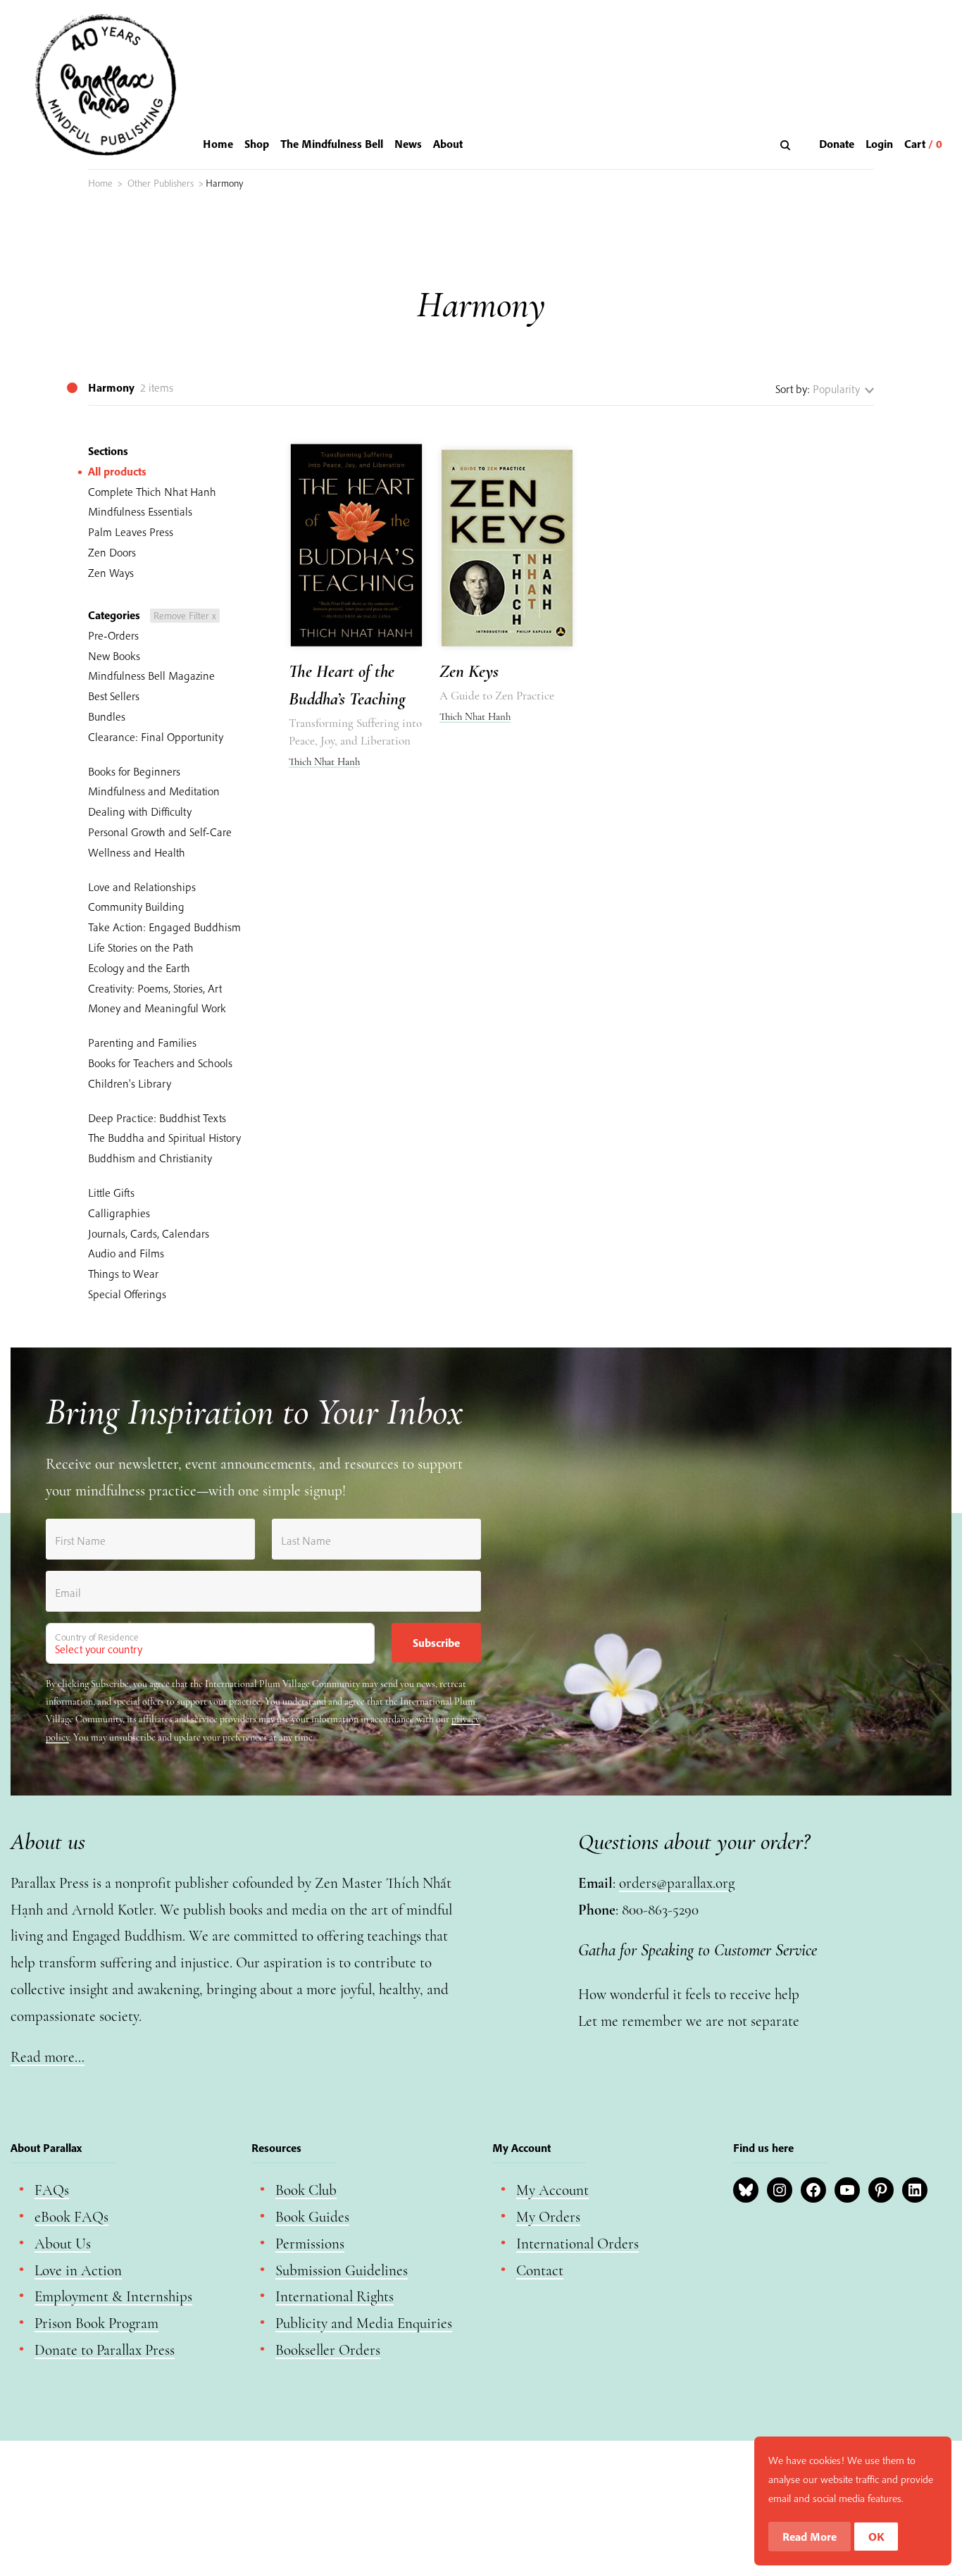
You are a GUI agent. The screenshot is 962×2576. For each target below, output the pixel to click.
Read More (810, 2537)
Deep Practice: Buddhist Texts (157, 1118)
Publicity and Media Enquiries (364, 2323)
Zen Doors (112, 552)
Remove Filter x (185, 616)
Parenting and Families (142, 1043)
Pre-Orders (113, 635)
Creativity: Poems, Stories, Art (155, 988)
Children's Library (130, 1083)
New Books (114, 656)
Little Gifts (111, 1193)
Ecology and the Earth (139, 968)
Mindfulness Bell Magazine (151, 676)
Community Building (136, 907)
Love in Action (78, 2271)
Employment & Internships (113, 2297)
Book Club (306, 2190)
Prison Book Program (96, 2323)
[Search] (787, 145)
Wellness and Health (137, 852)
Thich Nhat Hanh (324, 761)
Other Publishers (161, 183)
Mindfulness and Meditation (154, 791)
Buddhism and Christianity (150, 1158)
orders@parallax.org (677, 1883)
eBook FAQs (71, 2217)
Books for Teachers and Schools (160, 1063)
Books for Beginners (134, 771)
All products (117, 471)
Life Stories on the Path (141, 947)
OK (876, 2537)
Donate (837, 144)
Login (879, 144)
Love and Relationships (142, 887)
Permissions (310, 2244)
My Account (552, 2190)
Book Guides (312, 2217)
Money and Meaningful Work (157, 1008)
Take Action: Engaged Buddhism (164, 927)
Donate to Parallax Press (105, 2350)
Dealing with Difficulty (140, 811)
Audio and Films (126, 1253)
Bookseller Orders (328, 2350)
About (448, 144)
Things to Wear (123, 1274)
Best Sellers (114, 696)
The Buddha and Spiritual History (164, 1138)
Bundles (107, 716)
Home (218, 144)
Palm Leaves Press (131, 532)
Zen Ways (111, 573)
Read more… (48, 2057)
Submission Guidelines (342, 2271)
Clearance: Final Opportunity (156, 737)
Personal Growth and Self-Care (160, 832)
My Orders (548, 2217)
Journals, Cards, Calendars (149, 1233)
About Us (63, 2244)
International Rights (335, 2297)
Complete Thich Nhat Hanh (152, 492)
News (408, 144)
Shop (257, 144)
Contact (540, 2271)
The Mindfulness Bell (332, 144)
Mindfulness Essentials (140, 511)
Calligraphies (119, 1213)
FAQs (52, 2190)
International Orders (577, 2244)
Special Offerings (127, 1294)
